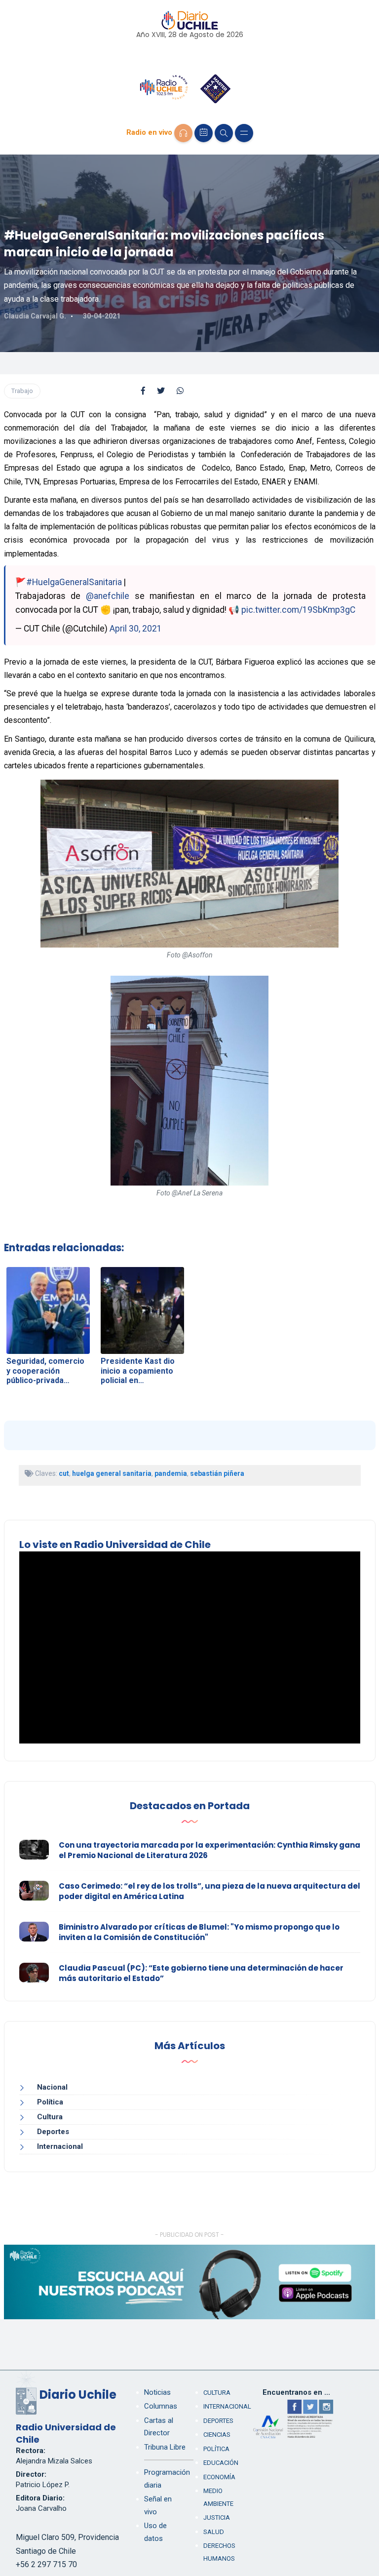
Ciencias (217, 2435)
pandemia (171, 1473)
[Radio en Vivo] (183, 133)
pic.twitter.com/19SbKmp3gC (298, 610)
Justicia (217, 2517)
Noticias (157, 2392)
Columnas (161, 2406)
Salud (214, 2532)
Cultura (50, 2117)
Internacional (60, 2146)
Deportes (53, 2132)
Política (50, 2102)
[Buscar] (224, 133)
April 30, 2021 (136, 629)
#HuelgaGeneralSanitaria (74, 582)
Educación (221, 2463)
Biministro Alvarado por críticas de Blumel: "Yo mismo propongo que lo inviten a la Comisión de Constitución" (199, 1932)
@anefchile (108, 596)
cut (64, 1473)
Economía (219, 2477)
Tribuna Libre (165, 2447)
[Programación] (204, 133)
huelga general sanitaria (112, 1473)
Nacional (52, 2087)
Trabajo (22, 391)
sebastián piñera (217, 1473)
